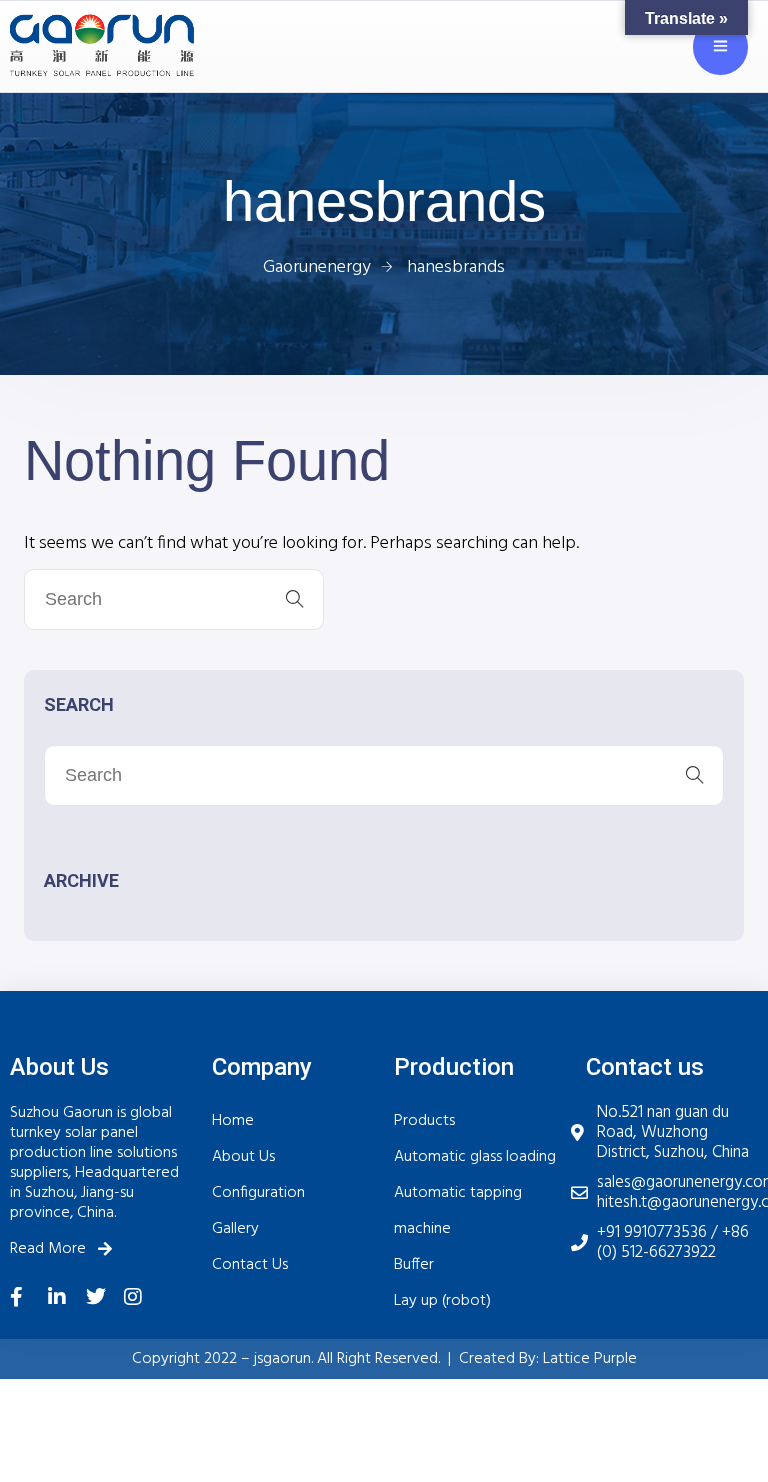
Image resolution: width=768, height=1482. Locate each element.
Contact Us (250, 1265)
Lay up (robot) (442, 1301)
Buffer (414, 1265)
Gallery (235, 1229)
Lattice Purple (590, 1359)
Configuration (258, 1193)
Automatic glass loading (475, 1157)
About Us (243, 1157)
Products (424, 1121)
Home (233, 1121)
